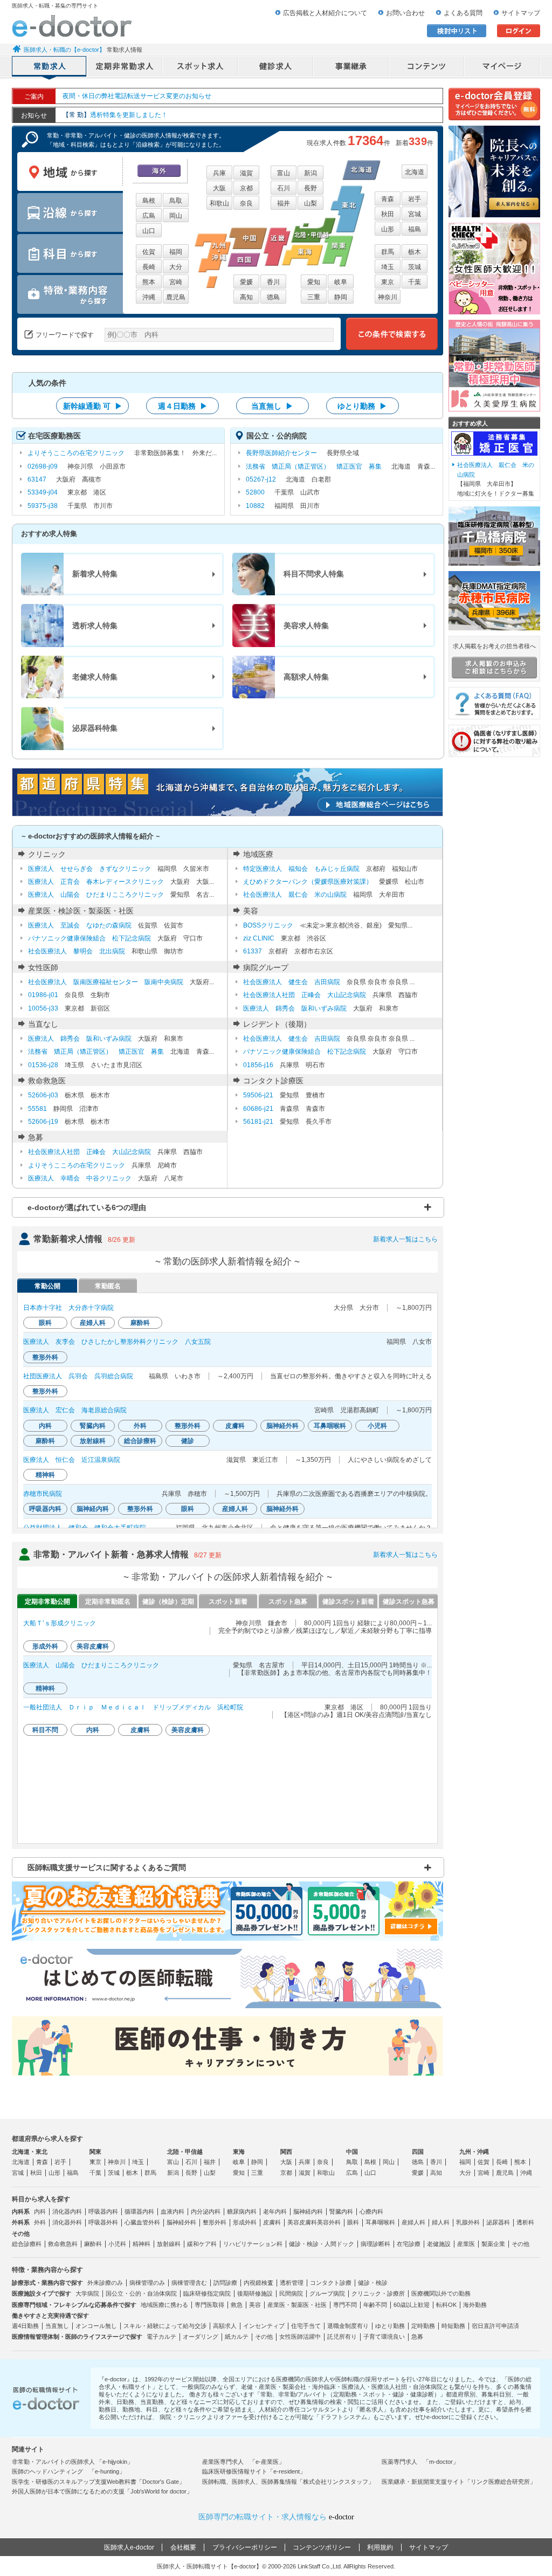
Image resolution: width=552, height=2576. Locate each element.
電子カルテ (161, 2337)
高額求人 (225, 2326)
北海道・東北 (30, 2152)
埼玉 (388, 267)
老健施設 (439, 2244)
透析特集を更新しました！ (115, 115)
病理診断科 (375, 2244)
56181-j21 (258, 1122)
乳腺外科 (468, 2222)
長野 (310, 188)
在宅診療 (409, 2244)
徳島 (273, 297)
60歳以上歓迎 (412, 2305)
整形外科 (215, 2222)
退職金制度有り (348, 2326)
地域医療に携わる (164, 2305)
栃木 (415, 252)
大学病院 (87, 2293)
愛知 (314, 282)
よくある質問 (463, 13)
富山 (284, 173)
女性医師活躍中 (300, 2337)
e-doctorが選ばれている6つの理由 (87, 1207)
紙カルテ (237, 2337)
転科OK (446, 2305)
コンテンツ (427, 67)
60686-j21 (258, 1109)
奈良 (246, 203)
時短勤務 (453, 2326)
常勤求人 (50, 67)
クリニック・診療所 (378, 2293)
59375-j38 (43, 506)
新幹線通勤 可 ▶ (93, 406)
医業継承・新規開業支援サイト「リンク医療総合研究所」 (459, 2482)
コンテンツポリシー (322, 2547)
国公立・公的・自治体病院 (141, 2293)
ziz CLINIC (259, 938)
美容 (255, 2305)
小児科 (117, 2244)
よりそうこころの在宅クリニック (76, 453)
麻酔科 (93, 2244)
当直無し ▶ (272, 406)
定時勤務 (423, 2326)
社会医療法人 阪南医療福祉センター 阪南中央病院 (106, 982)
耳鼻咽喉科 (380, 2222)
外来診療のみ (105, 2283)
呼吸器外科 (103, 2222)
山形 (388, 229)
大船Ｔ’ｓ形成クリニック (60, 1623)
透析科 (525, 2222)
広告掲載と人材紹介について (325, 13)
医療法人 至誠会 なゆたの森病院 (80, 925)
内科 (40, 2211)
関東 (95, 2152)
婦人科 (441, 2222)
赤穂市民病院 (43, 1494)
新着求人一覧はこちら (405, 1239)
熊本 (149, 282)
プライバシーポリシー (245, 2547)
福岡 (176, 252)
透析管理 (292, 2283)
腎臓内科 (341, 2211)
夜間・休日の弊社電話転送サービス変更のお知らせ (137, 96)
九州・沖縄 (474, 2152)
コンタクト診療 (331, 2283)
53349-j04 (43, 492)
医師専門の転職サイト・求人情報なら (276, 2517)
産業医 (466, 2244)
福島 (415, 229)
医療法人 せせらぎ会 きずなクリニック (89, 869)
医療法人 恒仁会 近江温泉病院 (72, 1460)
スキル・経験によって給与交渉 (165, 2326)
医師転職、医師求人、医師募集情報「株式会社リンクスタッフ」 (288, 2482)
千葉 (415, 282)
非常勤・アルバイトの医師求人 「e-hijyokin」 (73, 2462)
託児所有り (342, 2337)
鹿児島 (176, 297)
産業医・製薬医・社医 (297, 2305)
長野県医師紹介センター (281, 453)
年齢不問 (375, 2305)
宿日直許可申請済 (495, 2326)
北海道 (415, 172)
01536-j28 (43, 1065)
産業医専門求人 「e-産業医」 (243, 2462)
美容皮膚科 (302, 2222)
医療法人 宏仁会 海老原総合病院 (75, 1410)
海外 (159, 171)
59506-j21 (258, 1095)
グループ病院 (327, 2293)
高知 (246, 297)
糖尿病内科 (242, 2211)
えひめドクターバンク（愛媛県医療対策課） (308, 882)
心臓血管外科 (142, 2222)
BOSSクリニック (268, 925)
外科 (40, 2222)
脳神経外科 (181, 2222)
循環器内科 (139, 2211)
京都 (246, 188)
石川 (284, 188)
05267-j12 (261, 479)
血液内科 (172, 2211)
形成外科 (245, 2222)
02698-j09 (43, 466)
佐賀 (149, 252)
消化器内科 (67, 2211)
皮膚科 (272, 2222)
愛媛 (246, 282)
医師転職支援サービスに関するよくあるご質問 (107, 1867)
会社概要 (183, 2547)
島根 (149, 201)
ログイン (519, 31)
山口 (149, 231)
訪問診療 (225, 2283)
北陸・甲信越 (185, 2152)
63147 (37, 479)
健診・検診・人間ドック (322, 2244)
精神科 (142, 2244)
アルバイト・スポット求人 (201, 67)
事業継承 (351, 67)
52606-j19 (43, 1122)
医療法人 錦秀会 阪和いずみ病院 (295, 1008)
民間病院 (291, 2293)
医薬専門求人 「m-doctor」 (420, 2462)
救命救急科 (63, 2244)
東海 (239, 2152)
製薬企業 (493, 2244)
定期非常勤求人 (125, 67)
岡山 (176, 216)
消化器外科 (67, 2222)
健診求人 (276, 67)
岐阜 (341, 282)
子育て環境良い (384, 2337)
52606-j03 (43, 1095)
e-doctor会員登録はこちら (494, 104)
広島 (149, 216)
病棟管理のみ (147, 2283)
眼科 (353, 2222)
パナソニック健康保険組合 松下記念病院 (89, 938)
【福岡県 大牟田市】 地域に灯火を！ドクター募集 (496, 479)
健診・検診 (373, 2283)
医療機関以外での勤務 (441, 2293)
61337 (253, 951)
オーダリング (201, 2337)
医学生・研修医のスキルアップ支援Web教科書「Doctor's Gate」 (98, 2482)
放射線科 (169, 2244)
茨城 (415, 267)
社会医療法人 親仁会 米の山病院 (295, 895)
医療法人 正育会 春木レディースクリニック (96, 882)
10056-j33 (43, 1008)
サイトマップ (521, 13)
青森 (388, 199)
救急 (237, 2305)
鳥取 (176, 201)
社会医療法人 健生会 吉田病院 (292, 982)
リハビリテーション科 (253, 2244)
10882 (255, 506)
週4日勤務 (25, 2326)
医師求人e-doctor (129, 2547)
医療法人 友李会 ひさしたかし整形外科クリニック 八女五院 (117, 1342)
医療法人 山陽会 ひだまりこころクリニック (96, 895)
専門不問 (345, 2305)
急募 (417, 2337)
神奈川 (388, 297)
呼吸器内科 (103, 2211)
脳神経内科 (308, 2211)
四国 (418, 2152)
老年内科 (275, 2211)
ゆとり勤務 (390, 2326)
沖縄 (149, 297)
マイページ (502, 67)
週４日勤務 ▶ (183, 406)
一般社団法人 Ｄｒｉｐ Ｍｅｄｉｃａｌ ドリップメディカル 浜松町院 (133, 1707)
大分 (176, 267)
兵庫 (219, 173)
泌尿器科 (498, 2222)
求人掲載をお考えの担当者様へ (494, 646)
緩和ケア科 (202, 2244)
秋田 (388, 214)
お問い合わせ (405, 13)
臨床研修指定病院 (207, 2293)
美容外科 (329, 2222)
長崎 (149, 267)
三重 (314, 297)
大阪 (219, 188)
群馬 (388, 252)
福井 (284, 203)
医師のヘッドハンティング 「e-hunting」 (68, 2471)
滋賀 (246, 173)
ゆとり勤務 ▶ (362, 406)
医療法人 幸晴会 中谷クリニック (80, 1178)
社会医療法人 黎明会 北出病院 (77, 951)
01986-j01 (43, 995)
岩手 (415, 199)
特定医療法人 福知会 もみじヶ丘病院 (301, 869)
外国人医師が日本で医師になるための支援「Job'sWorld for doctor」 (102, 2491)
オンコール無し (96, 2326)
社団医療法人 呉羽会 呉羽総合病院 (78, 1376)
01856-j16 (258, 1065)
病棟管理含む (189, 2283)
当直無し (57, 2326)
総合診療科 (27, 2244)
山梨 (310, 203)
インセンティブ (264, 2326)
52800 (255, 492)
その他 (520, 2244)
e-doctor (72, 26)
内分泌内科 (206, 2211)
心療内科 (371, 2211)
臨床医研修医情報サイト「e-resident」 (254, 2471)
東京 (388, 282)
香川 (273, 282)
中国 (352, 2152)
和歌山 (219, 203)
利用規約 (380, 2547)
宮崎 (176, 282)
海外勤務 (475, 2305)
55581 (37, 1109)
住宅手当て (306, 2326)
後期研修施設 (255, 2293)
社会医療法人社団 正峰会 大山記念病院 (305, 995)
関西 (286, 2152)
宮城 (415, 214)
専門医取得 (209, 2305)
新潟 (310, 173)
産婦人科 (413, 2222)
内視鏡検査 (258, 2283)
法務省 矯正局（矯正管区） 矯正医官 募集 (314, 466)
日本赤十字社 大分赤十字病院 (68, 1308)
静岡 (341, 297)
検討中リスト (457, 31)
